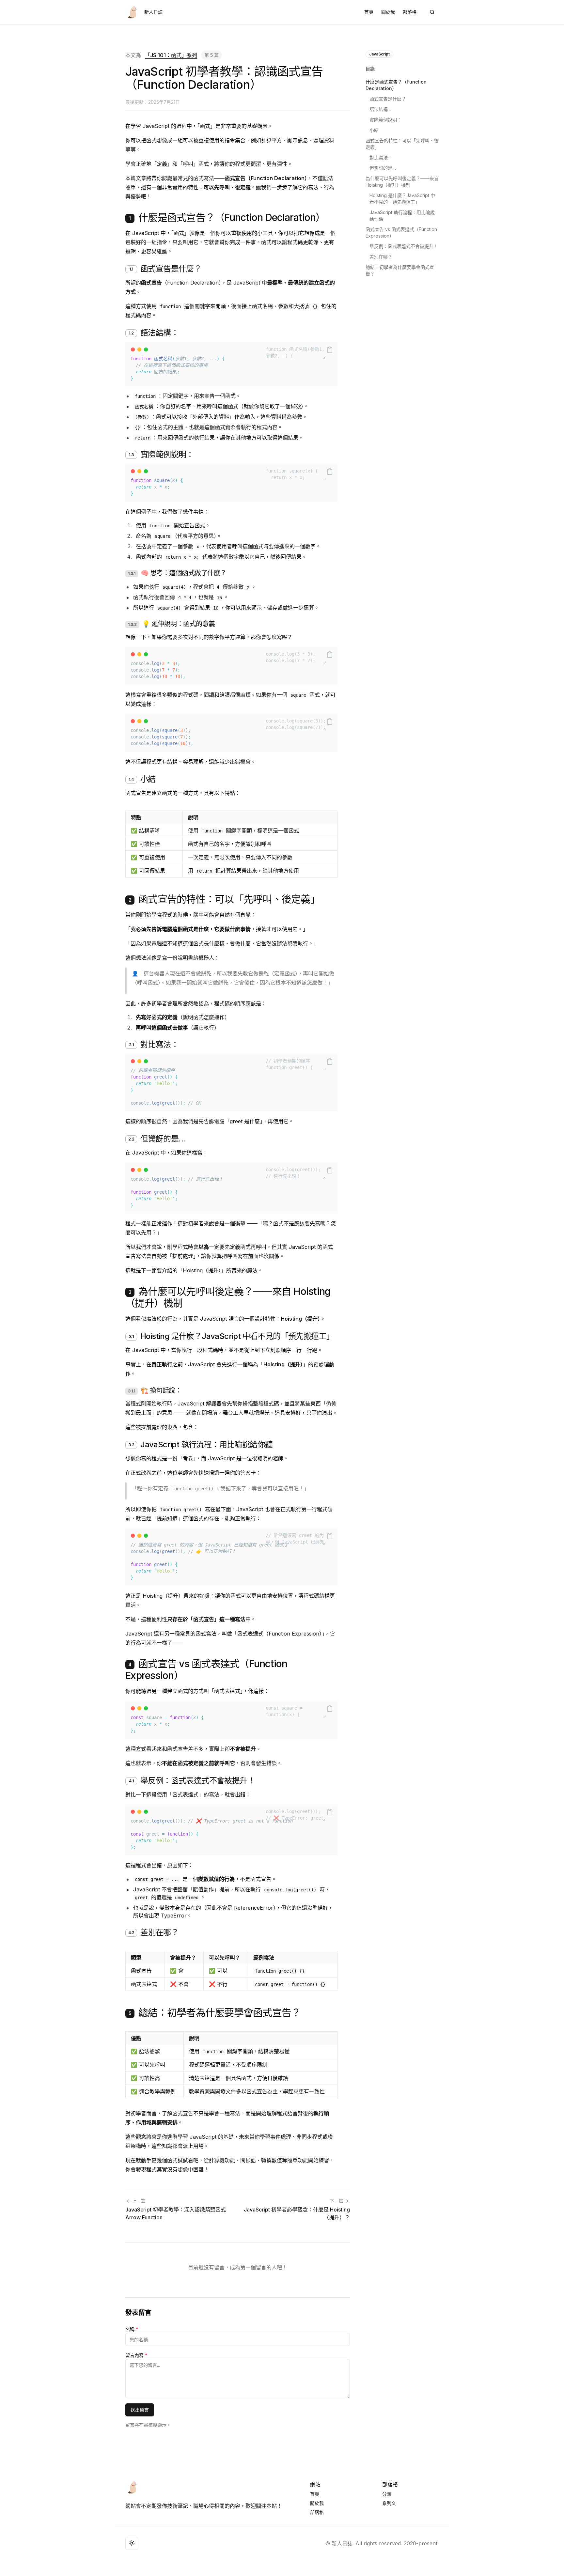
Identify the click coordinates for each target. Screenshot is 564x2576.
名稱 (132, 2329)
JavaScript (379, 54)
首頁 (369, 12)
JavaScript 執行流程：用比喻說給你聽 (402, 216)
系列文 (389, 2503)
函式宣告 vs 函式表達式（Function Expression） (401, 233)
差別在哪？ (381, 257)
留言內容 (136, 2355)
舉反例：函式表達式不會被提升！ (404, 246)
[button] (300, 352)
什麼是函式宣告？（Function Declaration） (396, 85)
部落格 (410, 12)
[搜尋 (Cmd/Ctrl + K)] (432, 12)
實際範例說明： (385, 120)
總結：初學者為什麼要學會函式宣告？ (400, 270)
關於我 (388, 12)
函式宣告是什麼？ (388, 99)
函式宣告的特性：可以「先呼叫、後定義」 (402, 144)
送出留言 (140, 2410)
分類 (387, 2494)
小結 (374, 130)
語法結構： (381, 109)
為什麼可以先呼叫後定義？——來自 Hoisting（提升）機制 (402, 182)
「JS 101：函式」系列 (171, 55)
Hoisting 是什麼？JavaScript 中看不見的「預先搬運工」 (402, 199)
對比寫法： (381, 157)
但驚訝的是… (383, 168)
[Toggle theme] (132, 2543)
